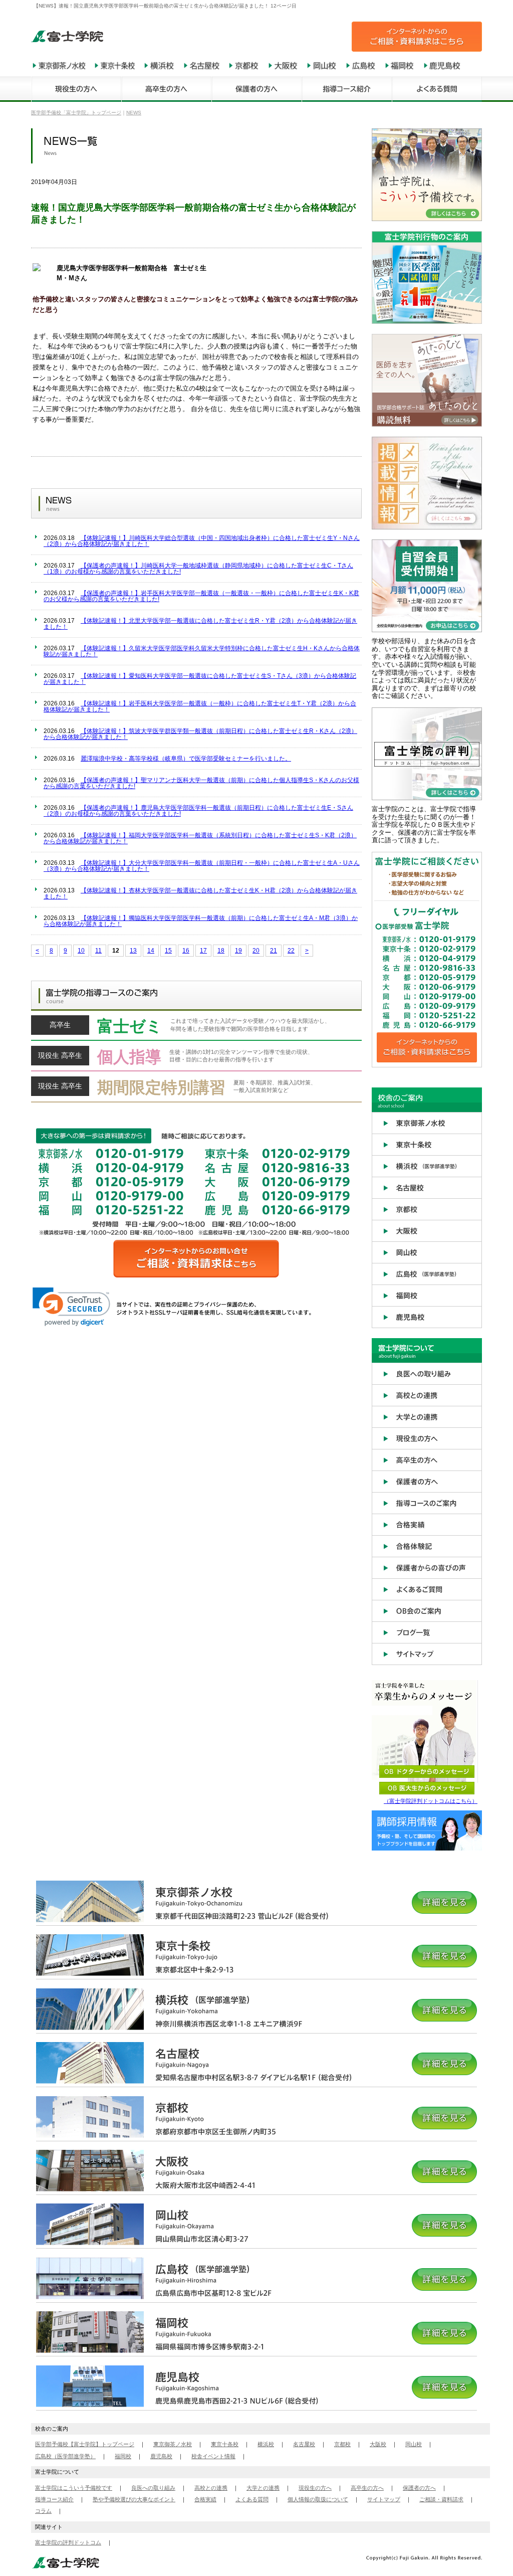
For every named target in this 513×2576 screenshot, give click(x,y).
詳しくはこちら (196, 1028)
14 (151, 951)
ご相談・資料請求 (441, 2499)
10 (81, 951)
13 (133, 951)
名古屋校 (304, 2444)
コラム (43, 2511)
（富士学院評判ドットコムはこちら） (431, 1801)
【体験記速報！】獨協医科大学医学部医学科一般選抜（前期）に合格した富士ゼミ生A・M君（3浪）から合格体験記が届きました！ (201, 921)
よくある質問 (252, 2499)
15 (168, 951)
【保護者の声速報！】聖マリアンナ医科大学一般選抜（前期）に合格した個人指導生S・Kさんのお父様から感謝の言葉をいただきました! (201, 783)
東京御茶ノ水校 (173, 2444)
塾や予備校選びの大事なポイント (134, 2499)
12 (116, 951)
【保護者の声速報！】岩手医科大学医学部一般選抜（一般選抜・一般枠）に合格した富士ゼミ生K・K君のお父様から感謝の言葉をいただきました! (201, 596)
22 (291, 951)
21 (274, 951)
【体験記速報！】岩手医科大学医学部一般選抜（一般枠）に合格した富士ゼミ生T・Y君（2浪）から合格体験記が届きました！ (200, 706)
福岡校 (123, 2456)
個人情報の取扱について (318, 2499)
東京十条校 (225, 2444)
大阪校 (378, 2444)
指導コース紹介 (54, 2499)
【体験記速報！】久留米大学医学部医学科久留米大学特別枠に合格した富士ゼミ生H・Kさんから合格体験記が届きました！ (202, 651)
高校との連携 (211, 2488)
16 (186, 951)
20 (256, 951)
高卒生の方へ (367, 2488)
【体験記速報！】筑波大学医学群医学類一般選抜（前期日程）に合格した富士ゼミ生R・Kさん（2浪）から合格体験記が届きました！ (200, 734)
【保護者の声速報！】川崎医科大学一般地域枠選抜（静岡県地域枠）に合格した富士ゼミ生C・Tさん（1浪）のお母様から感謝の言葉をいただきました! (198, 569)
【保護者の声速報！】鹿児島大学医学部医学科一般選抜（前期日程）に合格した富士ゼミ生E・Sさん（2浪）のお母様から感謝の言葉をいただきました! (198, 811)
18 (221, 951)
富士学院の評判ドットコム (68, 2542)
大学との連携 (263, 2488)
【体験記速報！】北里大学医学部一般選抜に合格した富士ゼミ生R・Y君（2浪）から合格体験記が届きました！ (200, 624)
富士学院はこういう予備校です (74, 2488)
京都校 (342, 2444)
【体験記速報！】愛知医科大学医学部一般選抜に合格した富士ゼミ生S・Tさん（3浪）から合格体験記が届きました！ (200, 679)
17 (203, 951)
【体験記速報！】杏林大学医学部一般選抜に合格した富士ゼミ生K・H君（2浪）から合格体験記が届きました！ (200, 893)
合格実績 (205, 2499)
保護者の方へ (419, 2488)
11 (98, 951)
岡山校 (414, 2444)
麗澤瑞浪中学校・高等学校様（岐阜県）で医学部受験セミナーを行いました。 (186, 759)
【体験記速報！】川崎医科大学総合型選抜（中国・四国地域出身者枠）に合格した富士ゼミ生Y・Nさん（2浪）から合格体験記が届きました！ (202, 541)
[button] (71, 1307)
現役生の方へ (315, 2488)
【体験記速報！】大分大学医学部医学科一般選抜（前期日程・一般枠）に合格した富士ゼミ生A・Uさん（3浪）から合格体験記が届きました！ (202, 866)
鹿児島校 (161, 2456)
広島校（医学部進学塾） (65, 2456)
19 (238, 951)
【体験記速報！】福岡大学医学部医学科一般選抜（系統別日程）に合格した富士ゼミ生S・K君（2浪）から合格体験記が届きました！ (200, 838)
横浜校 (266, 2444)
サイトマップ (384, 2499)
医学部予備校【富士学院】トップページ (85, 2444)
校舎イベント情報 (213, 2456)
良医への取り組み (153, 2488)
